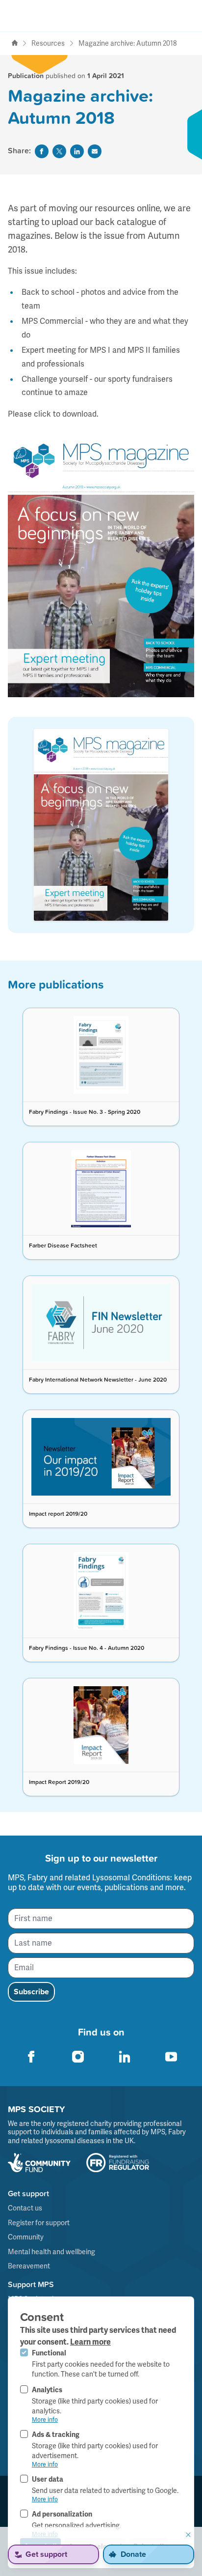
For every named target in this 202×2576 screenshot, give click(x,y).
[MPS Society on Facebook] (31, 2057)
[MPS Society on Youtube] (171, 2057)
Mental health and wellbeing (51, 2252)
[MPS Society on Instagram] (78, 2057)
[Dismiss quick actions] (188, 2535)
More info (45, 2420)
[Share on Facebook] (42, 151)
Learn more (90, 2342)
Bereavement (29, 2266)
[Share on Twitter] (59, 151)
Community (26, 2237)
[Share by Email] (95, 151)
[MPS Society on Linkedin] (125, 2057)
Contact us (25, 2208)
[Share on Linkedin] (77, 151)
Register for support (39, 2223)
